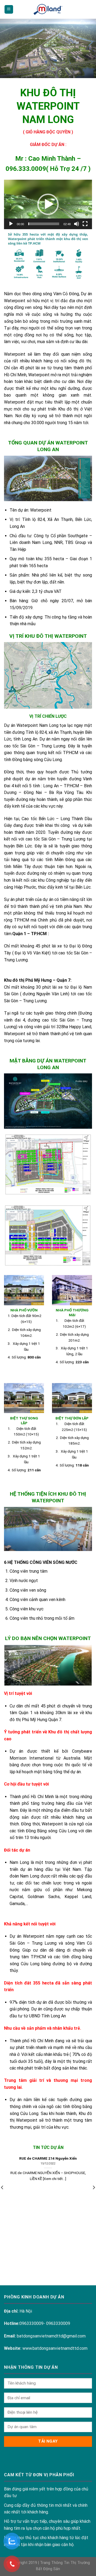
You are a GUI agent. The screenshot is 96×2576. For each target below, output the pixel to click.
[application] (48, 205)
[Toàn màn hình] (85, 224)
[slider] (44, 224)
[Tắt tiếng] (77, 224)
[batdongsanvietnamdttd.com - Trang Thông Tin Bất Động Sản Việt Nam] (48, 9)
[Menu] (9, 9)
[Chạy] (11, 224)
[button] (48, 204)
